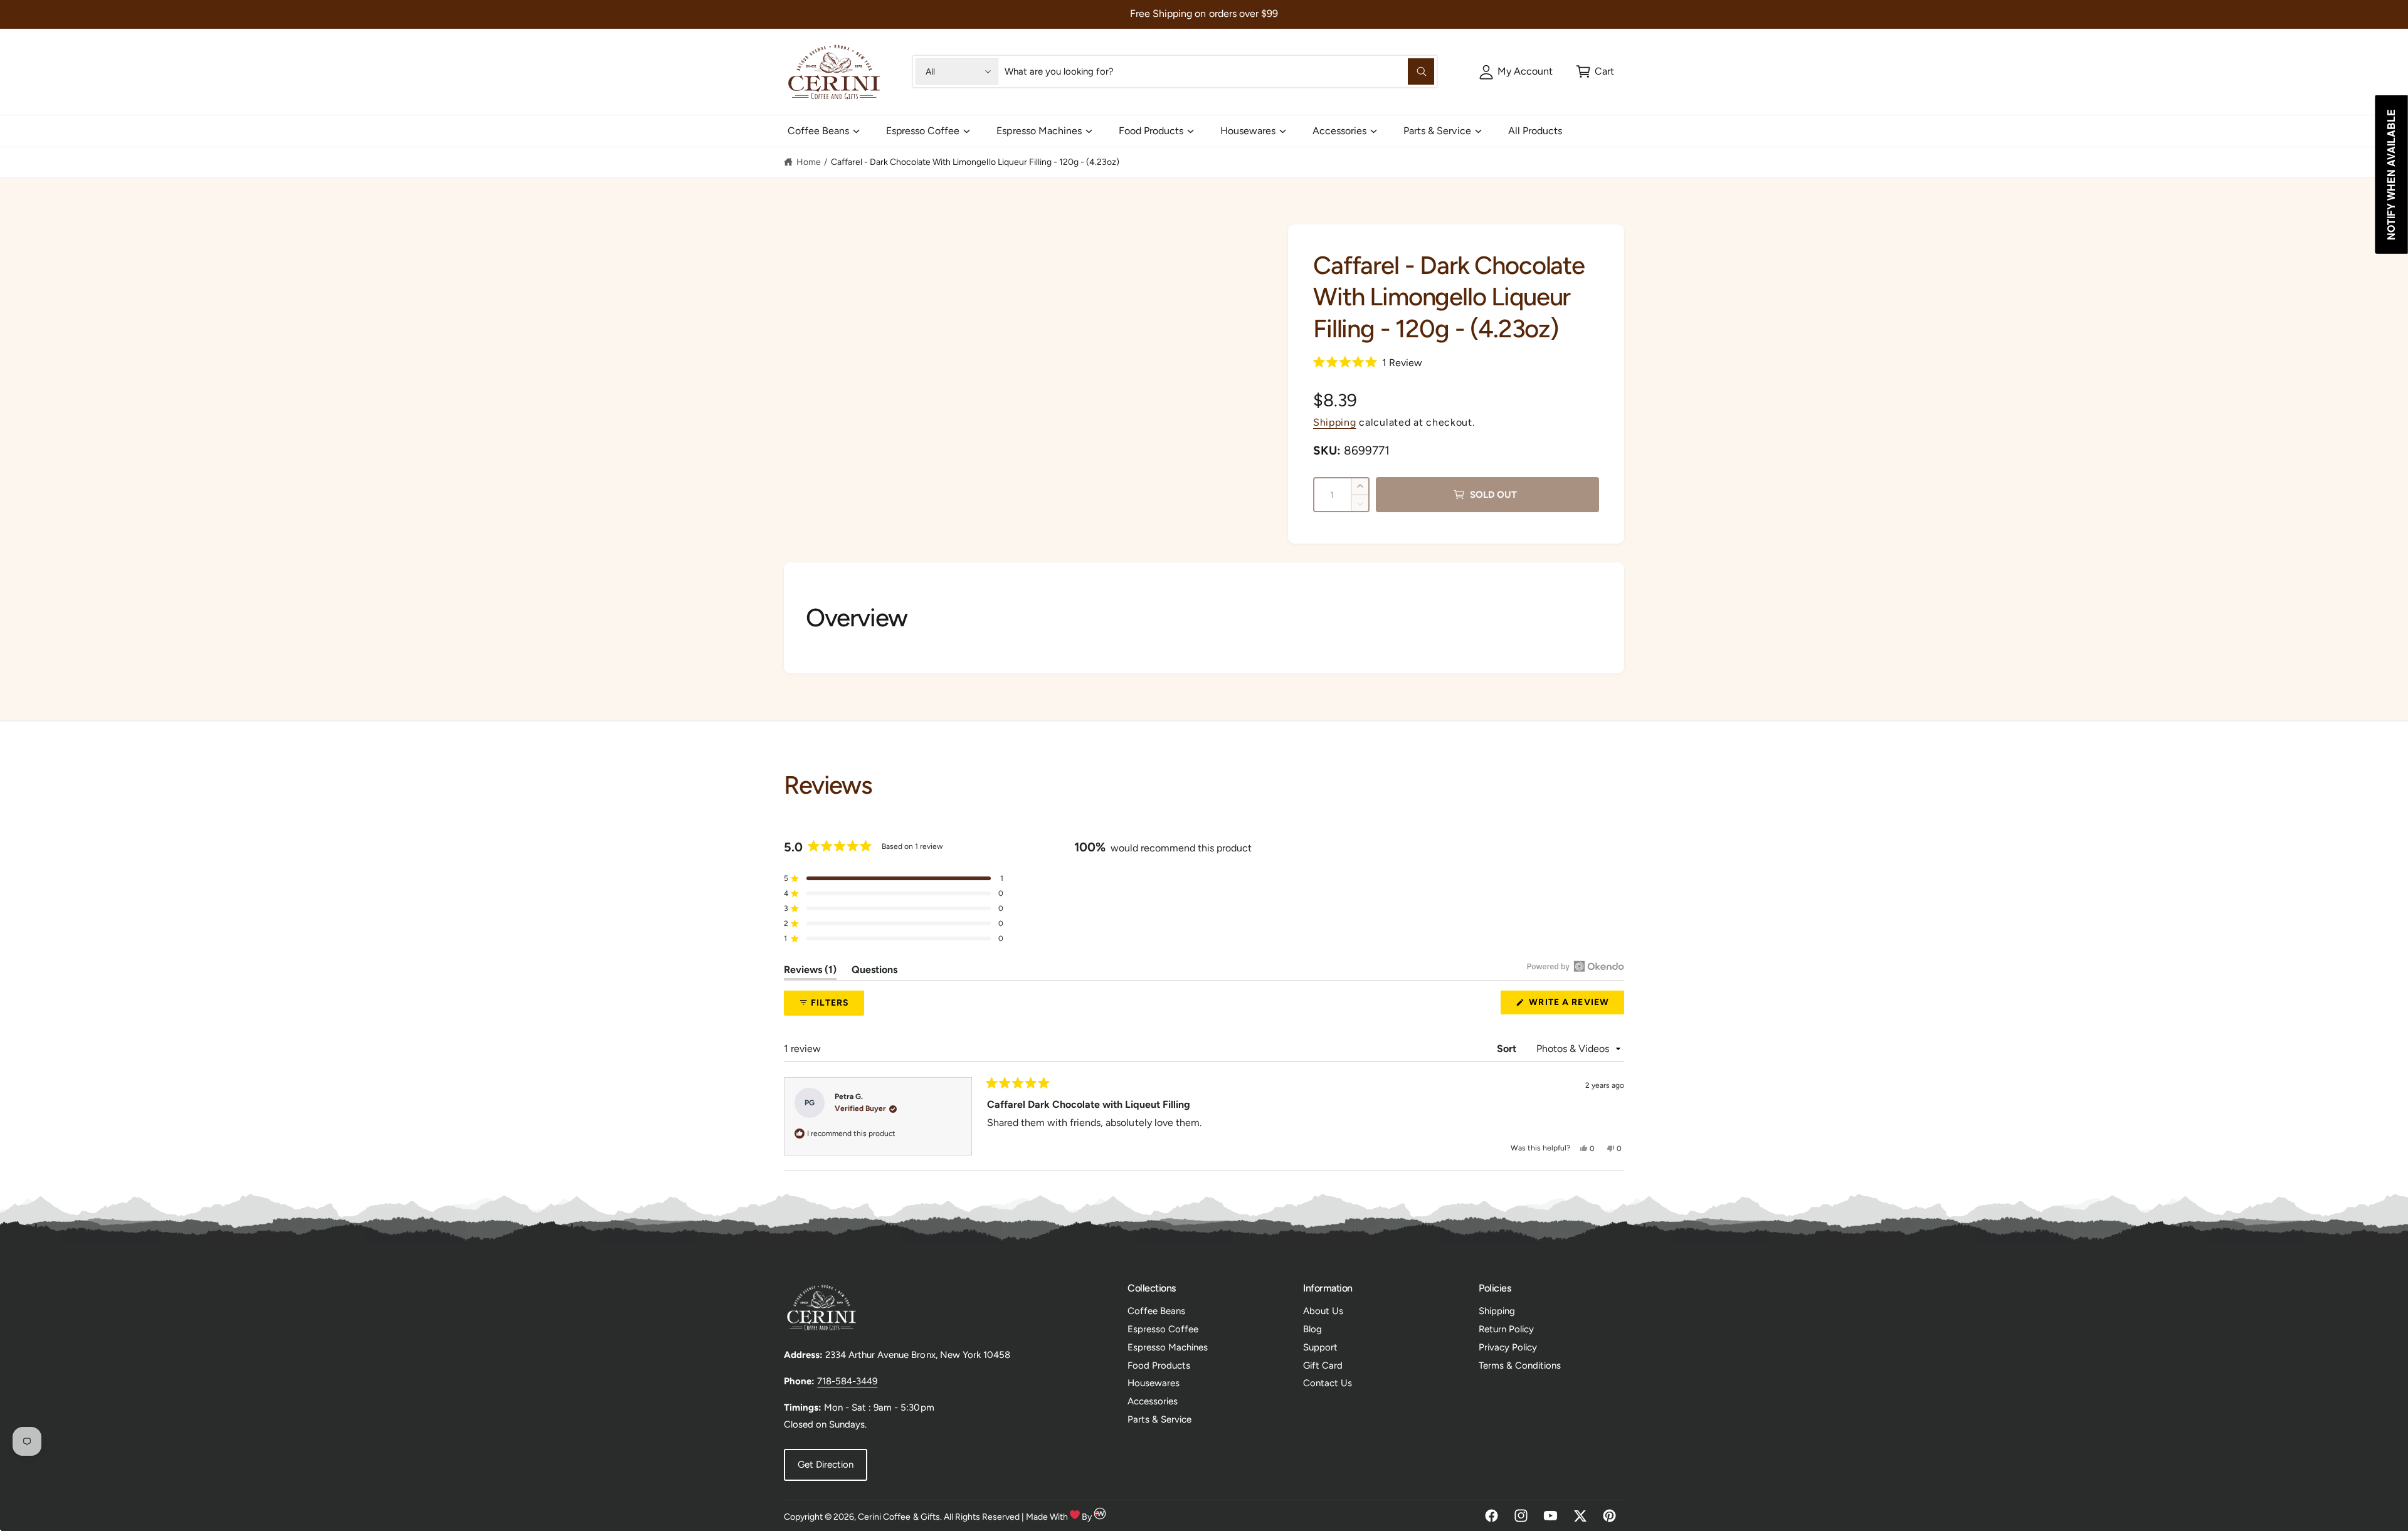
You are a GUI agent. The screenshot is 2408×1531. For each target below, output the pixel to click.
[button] (1595, 71)
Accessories (1339, 131)
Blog (1312, 1329)
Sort (1508, 1049)
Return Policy (1506, 1329)
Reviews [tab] (810, 972)
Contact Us (1328, 1383)
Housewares (1248, 131)
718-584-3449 (847, 1381)
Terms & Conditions (1520, 1365)
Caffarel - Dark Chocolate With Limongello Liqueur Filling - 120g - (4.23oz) (975, 162)
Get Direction (826, 1465)
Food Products (1151, 131)
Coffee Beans (818, 131)
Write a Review (1572, 1005)
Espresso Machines (1039, 131)
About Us (1323, 1311)
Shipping (1335, 422)
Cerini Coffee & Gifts (899, 1517)
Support (1320, 1347)
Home (809, 162)
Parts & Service (1437, 131)
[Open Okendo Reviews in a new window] (1576, 966)
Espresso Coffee (923, 131)
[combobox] (1219, 71)
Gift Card (1323, 1365)
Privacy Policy (1508, 1347)
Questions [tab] (874, 972)
